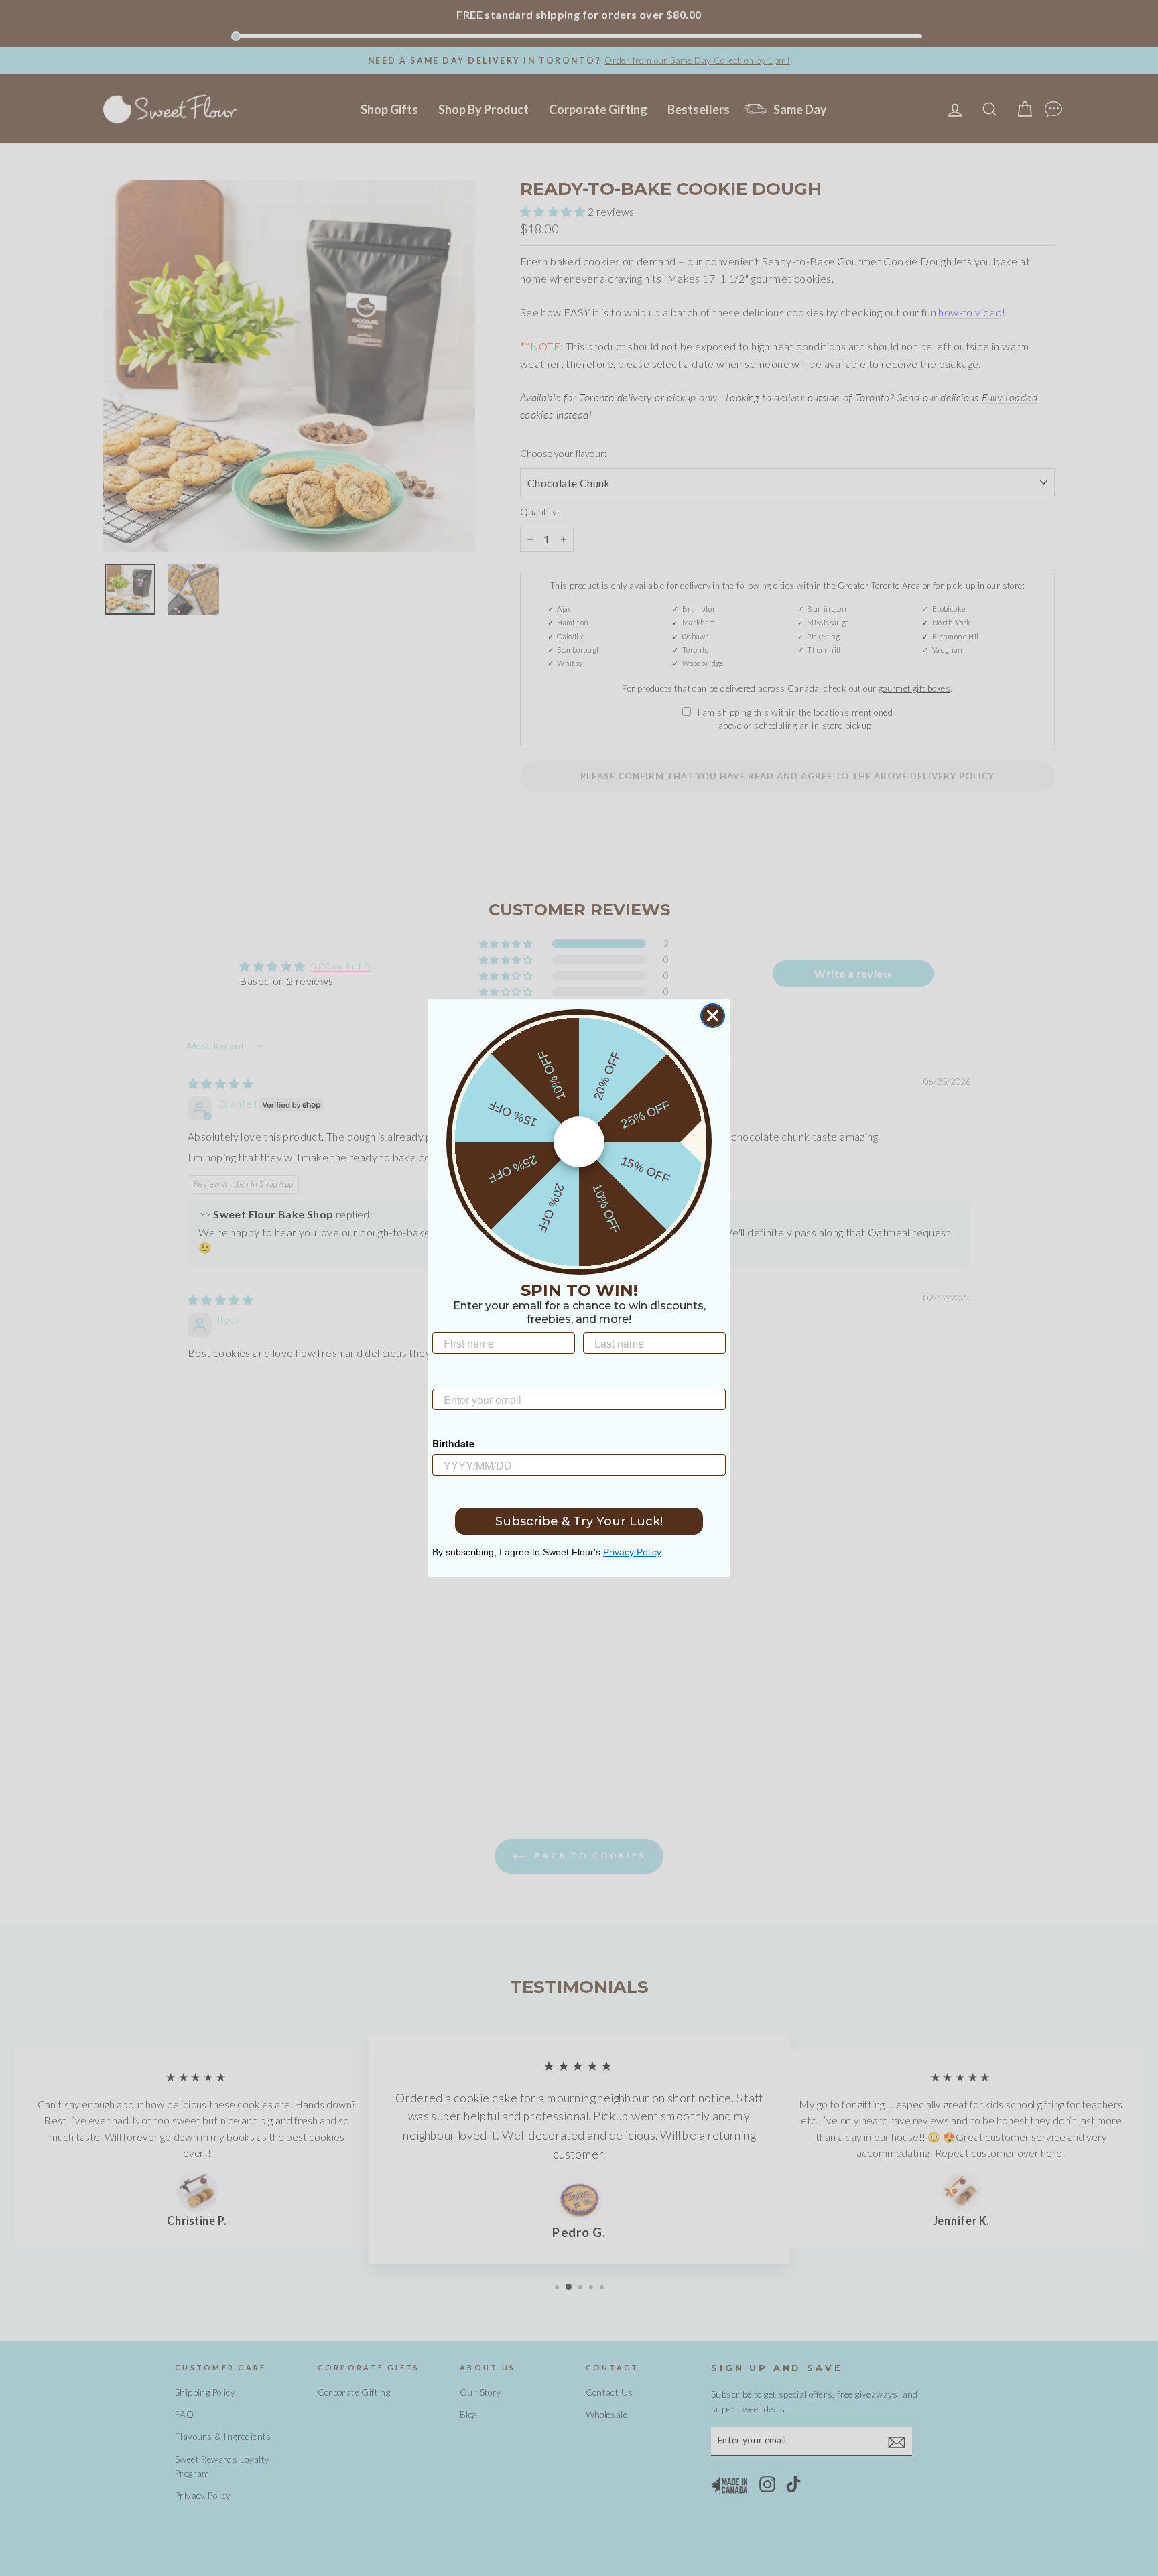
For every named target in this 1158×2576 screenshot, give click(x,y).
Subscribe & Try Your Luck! (579, 1521)
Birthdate (453, 1443)
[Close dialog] (713, 1016)
